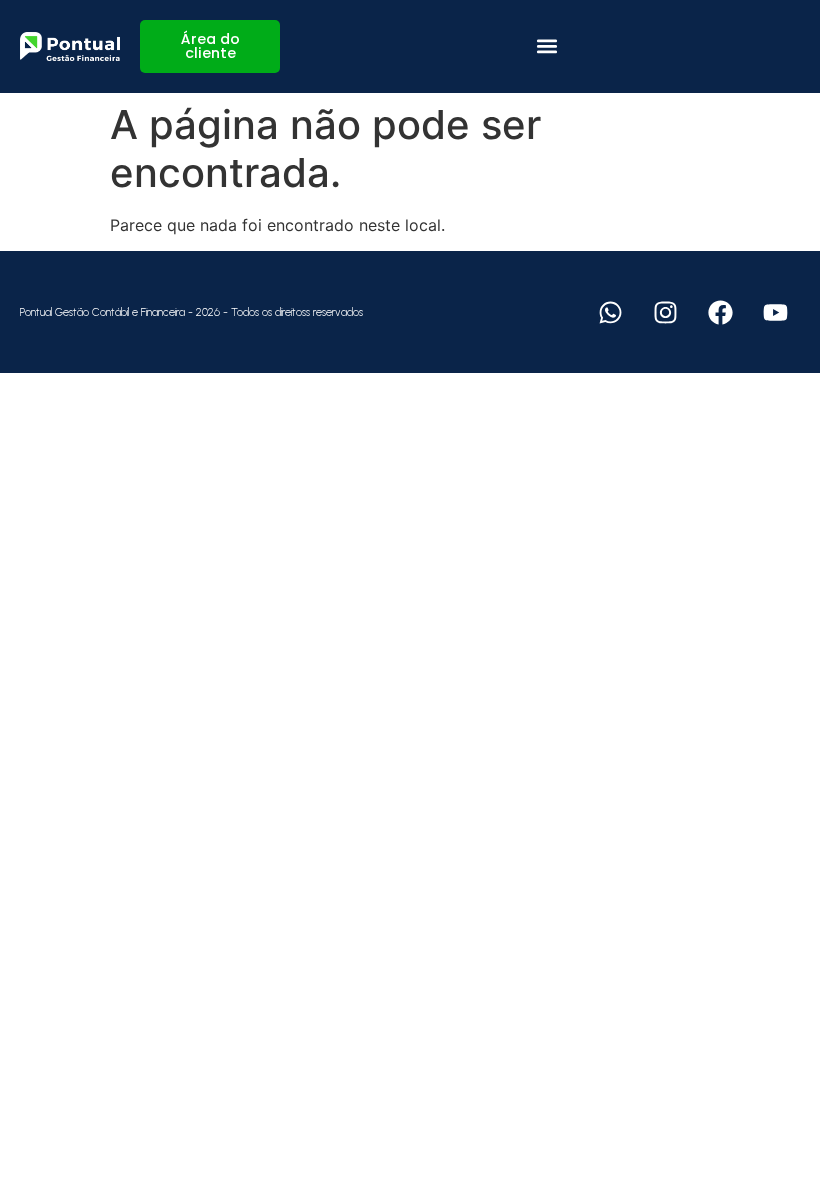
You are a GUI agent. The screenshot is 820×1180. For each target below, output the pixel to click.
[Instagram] (665, 312)
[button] (547, 46)
